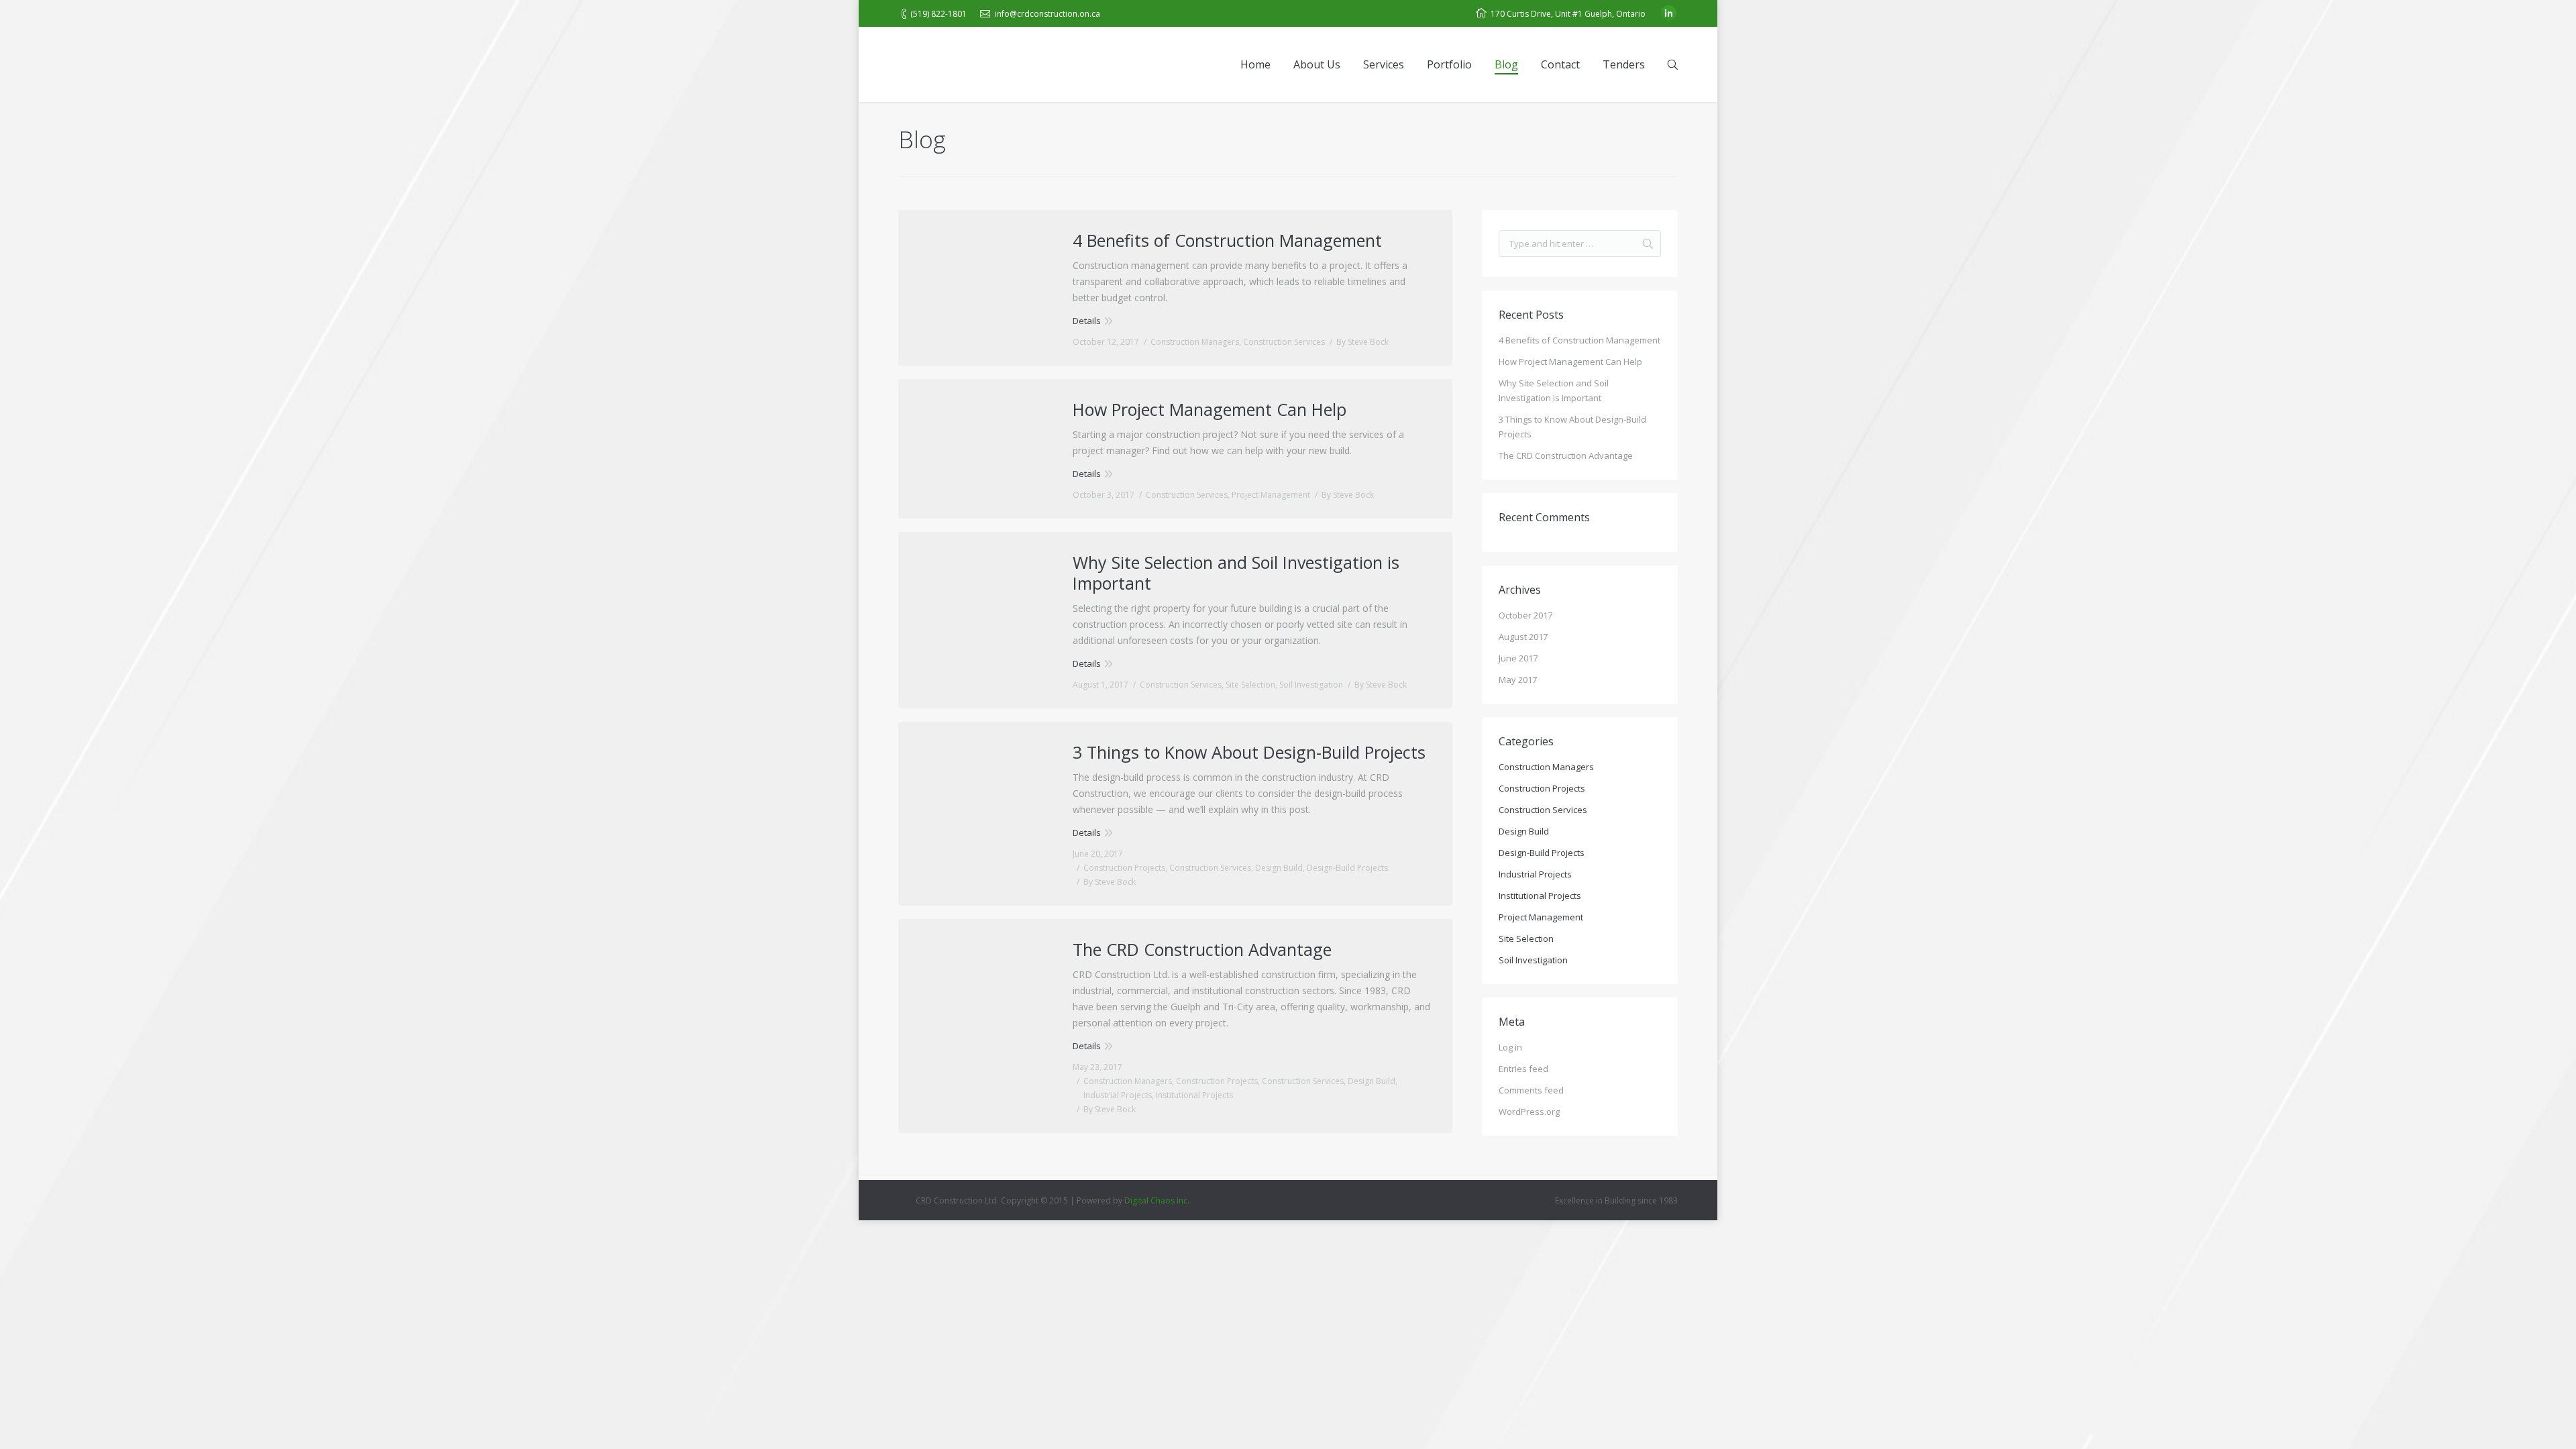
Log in (1510, 1047)
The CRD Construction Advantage (1202, 950)
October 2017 (1525, 615)
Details (1087, 321)
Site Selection (1250, 685)
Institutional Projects (1194, 1095)
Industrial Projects (1118, 1095)
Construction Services (1284, 342)
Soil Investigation (1311, 685)
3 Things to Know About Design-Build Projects (1249, 752)
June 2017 (1518, 658)
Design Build (1279, 868)
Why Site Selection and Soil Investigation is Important (1236, 573)
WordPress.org (1529, 1112)
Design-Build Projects (1347, 868)
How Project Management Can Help (1210, 410)
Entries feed (1523, 1069)
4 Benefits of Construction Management (1227, 240)
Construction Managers (1195, 342)
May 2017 (1518, 680)
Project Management (1271, 495)
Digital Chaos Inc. (1157, 1200)
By (1362, 342)
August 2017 (1523, 637)
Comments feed (1531, 1090)
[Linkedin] (1668, 13)
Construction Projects (1124, 868)
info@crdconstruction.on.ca (1048, 14)
